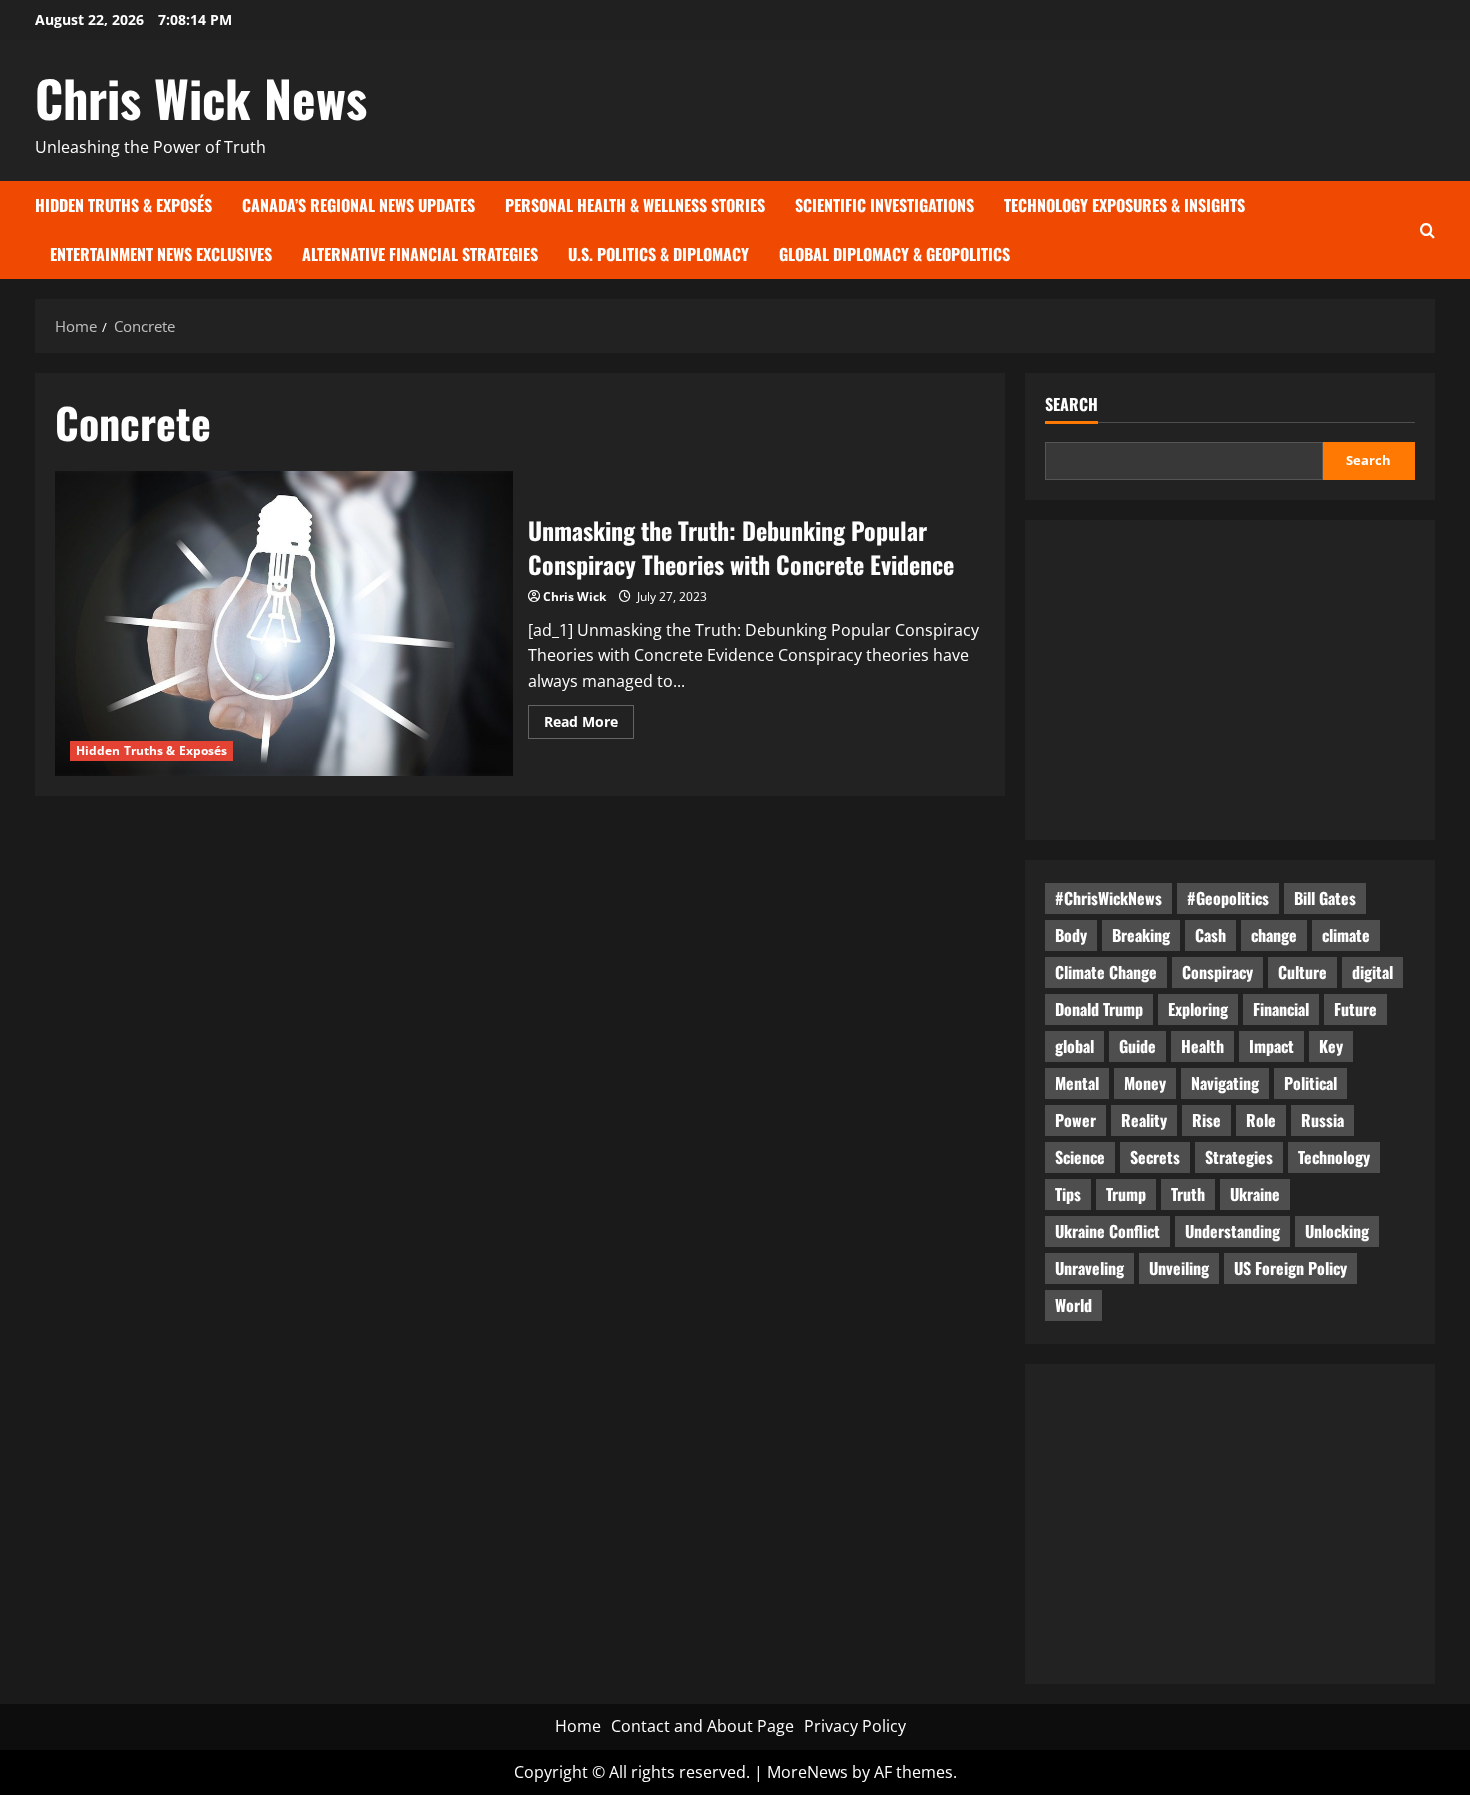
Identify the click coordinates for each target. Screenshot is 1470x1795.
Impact (1271, 1046)
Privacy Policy (855, 1726)
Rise (1206, 1120)
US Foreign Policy (1290, 1268)
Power (1075, 1120)
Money (1145, 1083)
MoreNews (807, 1772)
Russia (1322, 1120)
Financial (1281, 1009)
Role (1261, 1120)
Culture (1302, 972)
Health (1202, 1046)
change (1274, 935)
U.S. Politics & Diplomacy (658, 254)
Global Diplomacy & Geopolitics (894, 254)
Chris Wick (574, 596)
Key (1331, 1046)
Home (578, 1726)
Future (1355, 1009)
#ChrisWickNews (1108, 898)
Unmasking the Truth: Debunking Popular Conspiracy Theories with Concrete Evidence (284, 623)
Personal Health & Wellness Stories (635, 205)
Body (1071, 935)
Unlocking (1337, 1231)
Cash (1210, 935)
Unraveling (1089, 1268)
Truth (1188, 1194)
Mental (1077, 1083)
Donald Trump (1099, 1009)
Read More (589, 725)
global (1074, 1046)
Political (1310, 1083)
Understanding (1232, 1231)
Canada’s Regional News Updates (358, 205)
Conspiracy (1217, 972)
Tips (1068, 1194)
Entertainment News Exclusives (161, 254)
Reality (1144, 1120)
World (1073, 1305)
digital (1372, 972)
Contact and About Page (702, 1726)
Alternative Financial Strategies (420, 254)
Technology (1334, 1157)
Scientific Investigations (884, 205)
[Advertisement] (1230, 680)
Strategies (1239, 1157)
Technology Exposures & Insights (1124, 205)
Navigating (1225, 1083)
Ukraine (1255, 1194)
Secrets (1155, 1157)
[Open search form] (1427, 229)
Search (1071, 404)
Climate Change (1106, 972)
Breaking (1141, 935)
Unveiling (1179, 1268)
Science (1080, 1157)
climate (1346, 935)
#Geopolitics (1228, 898)
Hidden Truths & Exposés (123, 205)
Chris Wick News (201, 97)
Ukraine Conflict (1107, 1231)
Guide (1137, 1046)
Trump (1126, 1194)
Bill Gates (1325, 898)
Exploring (1198, 1009)
